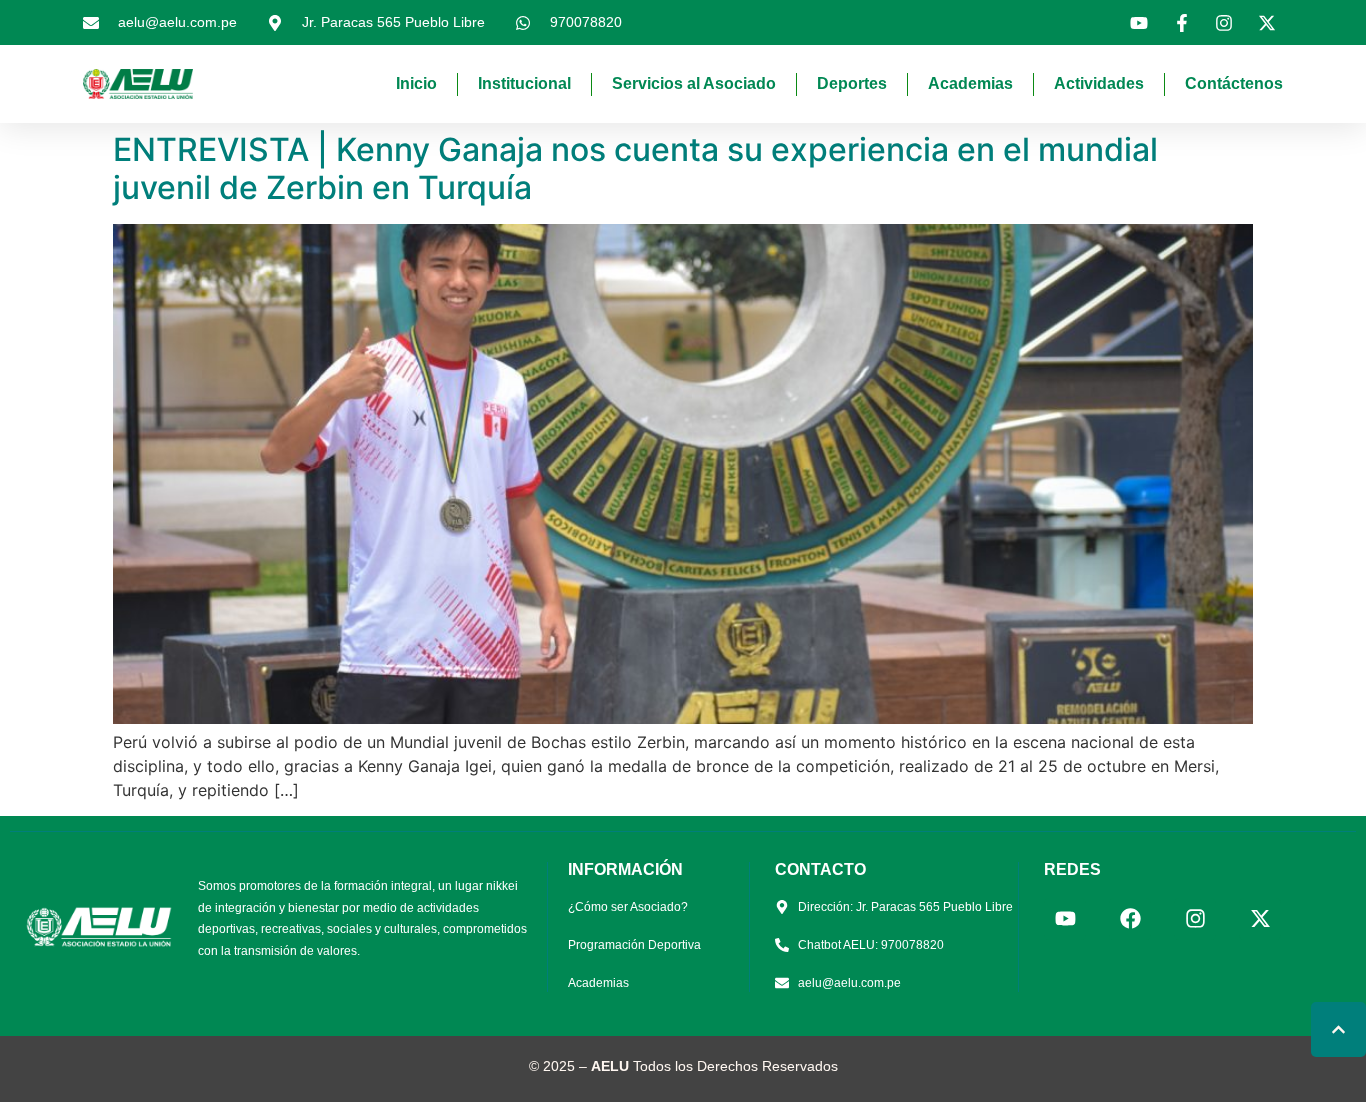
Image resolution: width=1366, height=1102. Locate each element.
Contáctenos (1234, 83)
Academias (970, 83)
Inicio (416, 83)
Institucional (524, 83)
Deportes (852, 83)
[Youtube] (1065, 919)
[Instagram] (1195, 919)
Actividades (1099, 83)
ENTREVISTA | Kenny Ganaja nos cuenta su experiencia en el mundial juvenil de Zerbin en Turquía (635, 168)
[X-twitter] (1260, 919)
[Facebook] (1130, 919)
